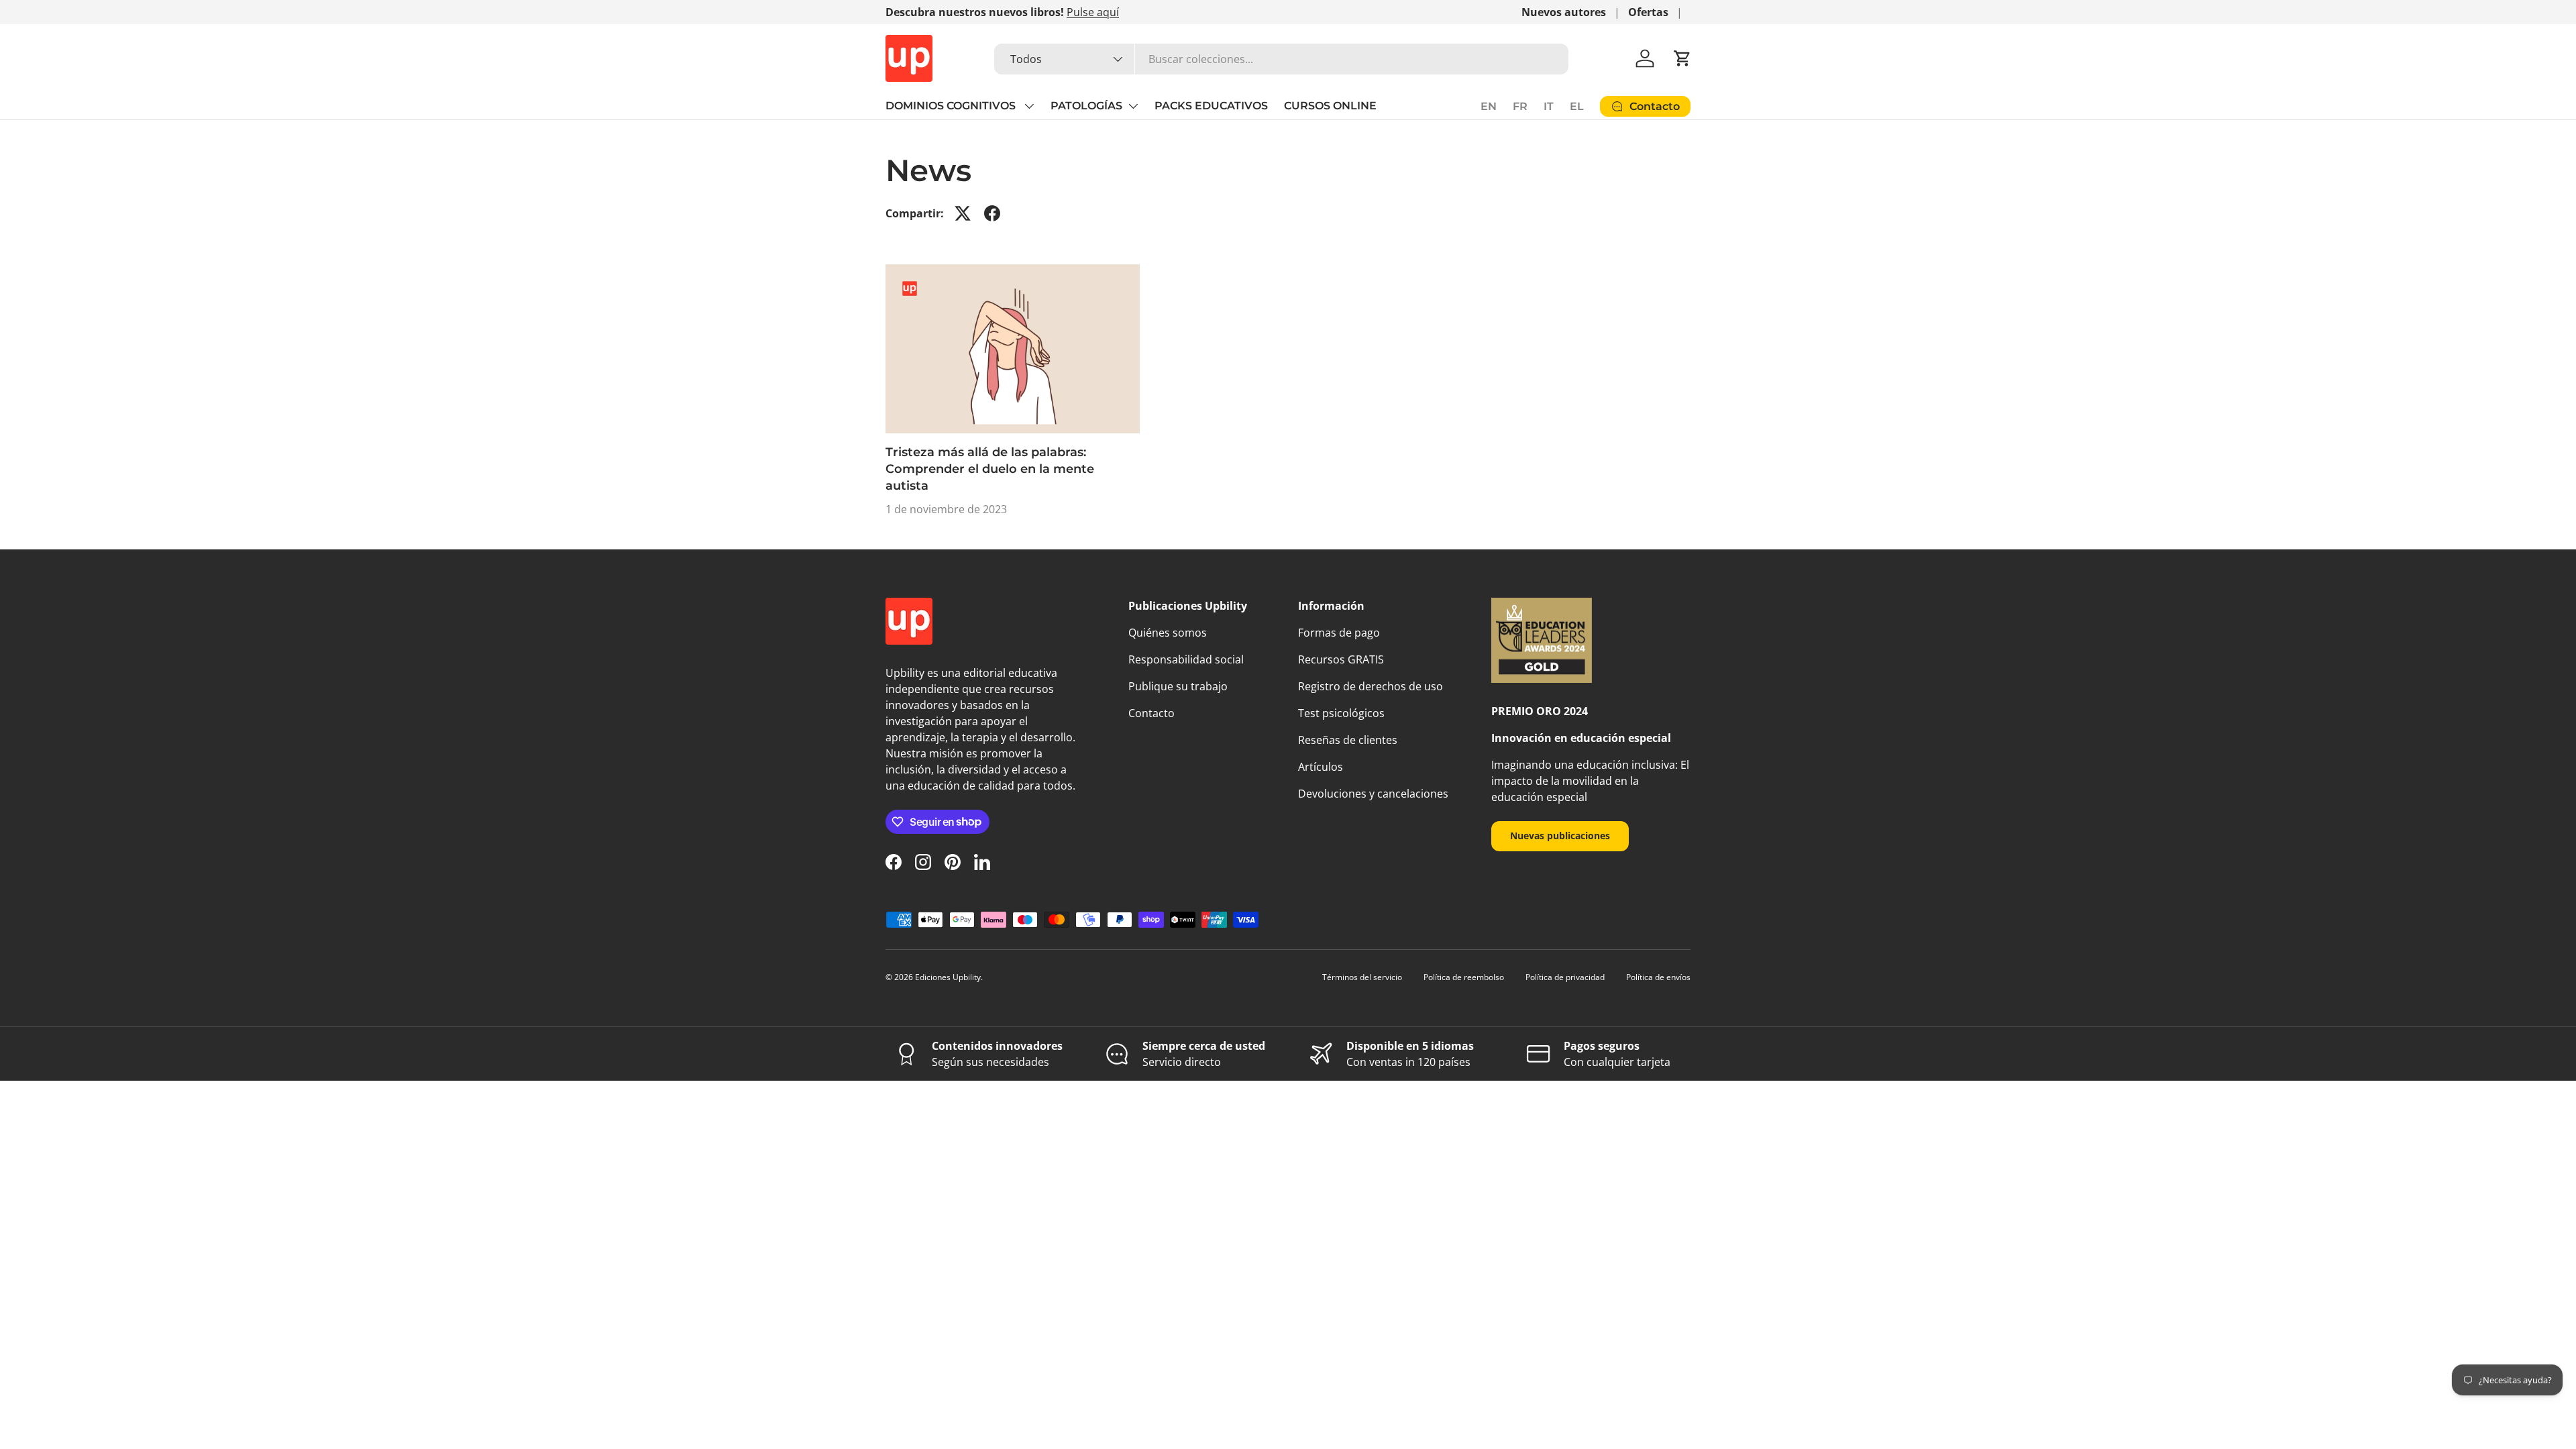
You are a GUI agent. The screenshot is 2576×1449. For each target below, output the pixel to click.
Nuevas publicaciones (1560, 836)
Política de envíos (1658, 977)
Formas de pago (1339, 633)
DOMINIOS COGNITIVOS (952, 106)
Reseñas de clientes (1348, 740)
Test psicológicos (1341, 713)
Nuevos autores (1564, 12)
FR (1520, 106)
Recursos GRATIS (1341, 659)
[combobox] (1281, 59)
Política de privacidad (1565, 977)
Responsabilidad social (1186, 659)
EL (1577, 106)
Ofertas (1648, 12)
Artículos (1321, 767)
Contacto (1151, 713)
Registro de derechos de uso (1371, 686)
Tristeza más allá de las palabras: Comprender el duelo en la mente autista (990, 469)
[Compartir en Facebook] (992, 213)
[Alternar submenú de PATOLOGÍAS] (1133, 106)
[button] (1682, 58)
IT (1549, 106)
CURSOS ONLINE (1330, 106)
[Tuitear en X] (963, 213)
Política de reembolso (1464, 977)
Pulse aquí (1093, 12)
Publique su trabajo (1178, 686)
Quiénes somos (1168, 633)
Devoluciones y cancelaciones (1373, 794)
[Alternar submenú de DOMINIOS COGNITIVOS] (1029, 106)
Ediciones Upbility (948, 977)
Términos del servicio (1362, 977)
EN (1489, 106)
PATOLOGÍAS (1086, 106)
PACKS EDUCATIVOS (1211, 106)
